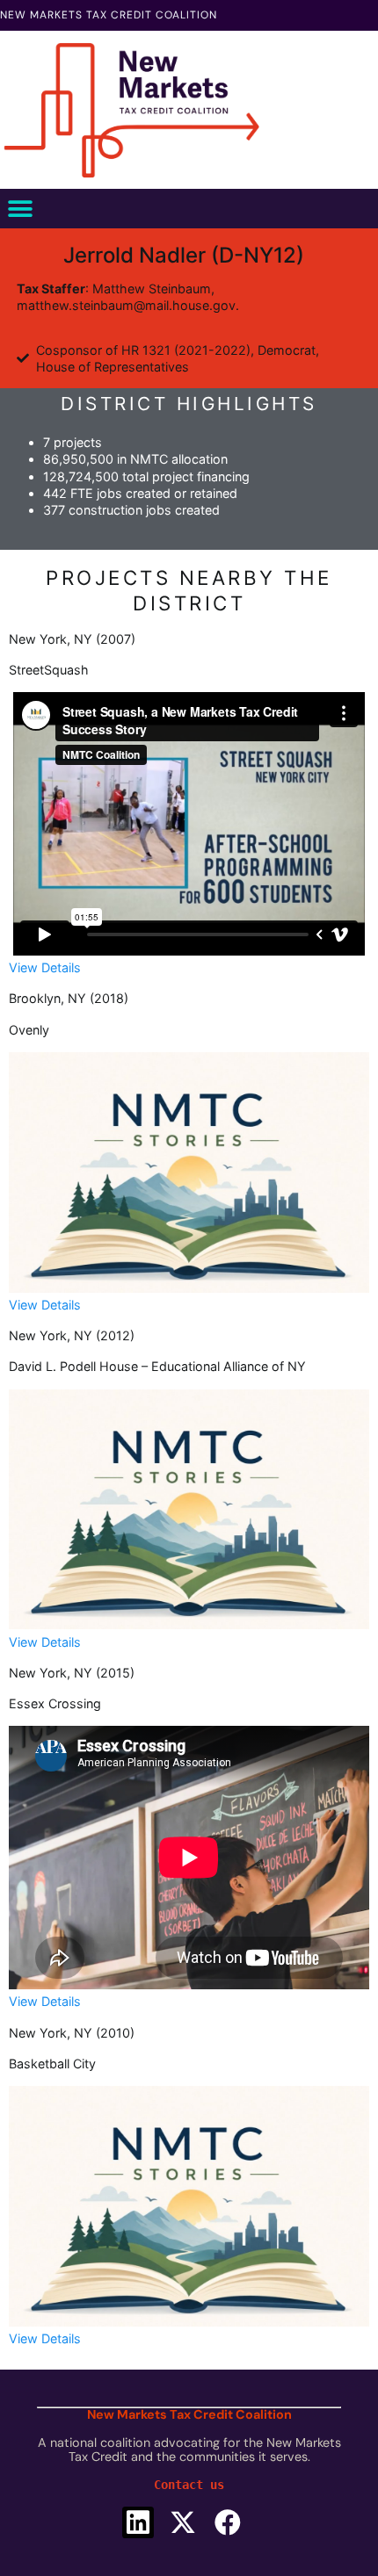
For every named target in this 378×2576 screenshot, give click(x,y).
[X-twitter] (183, 2522)
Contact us (189, 2485)
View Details (45, 967)
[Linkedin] (138, 2522)
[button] (20, 209)
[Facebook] (228, 2522)
